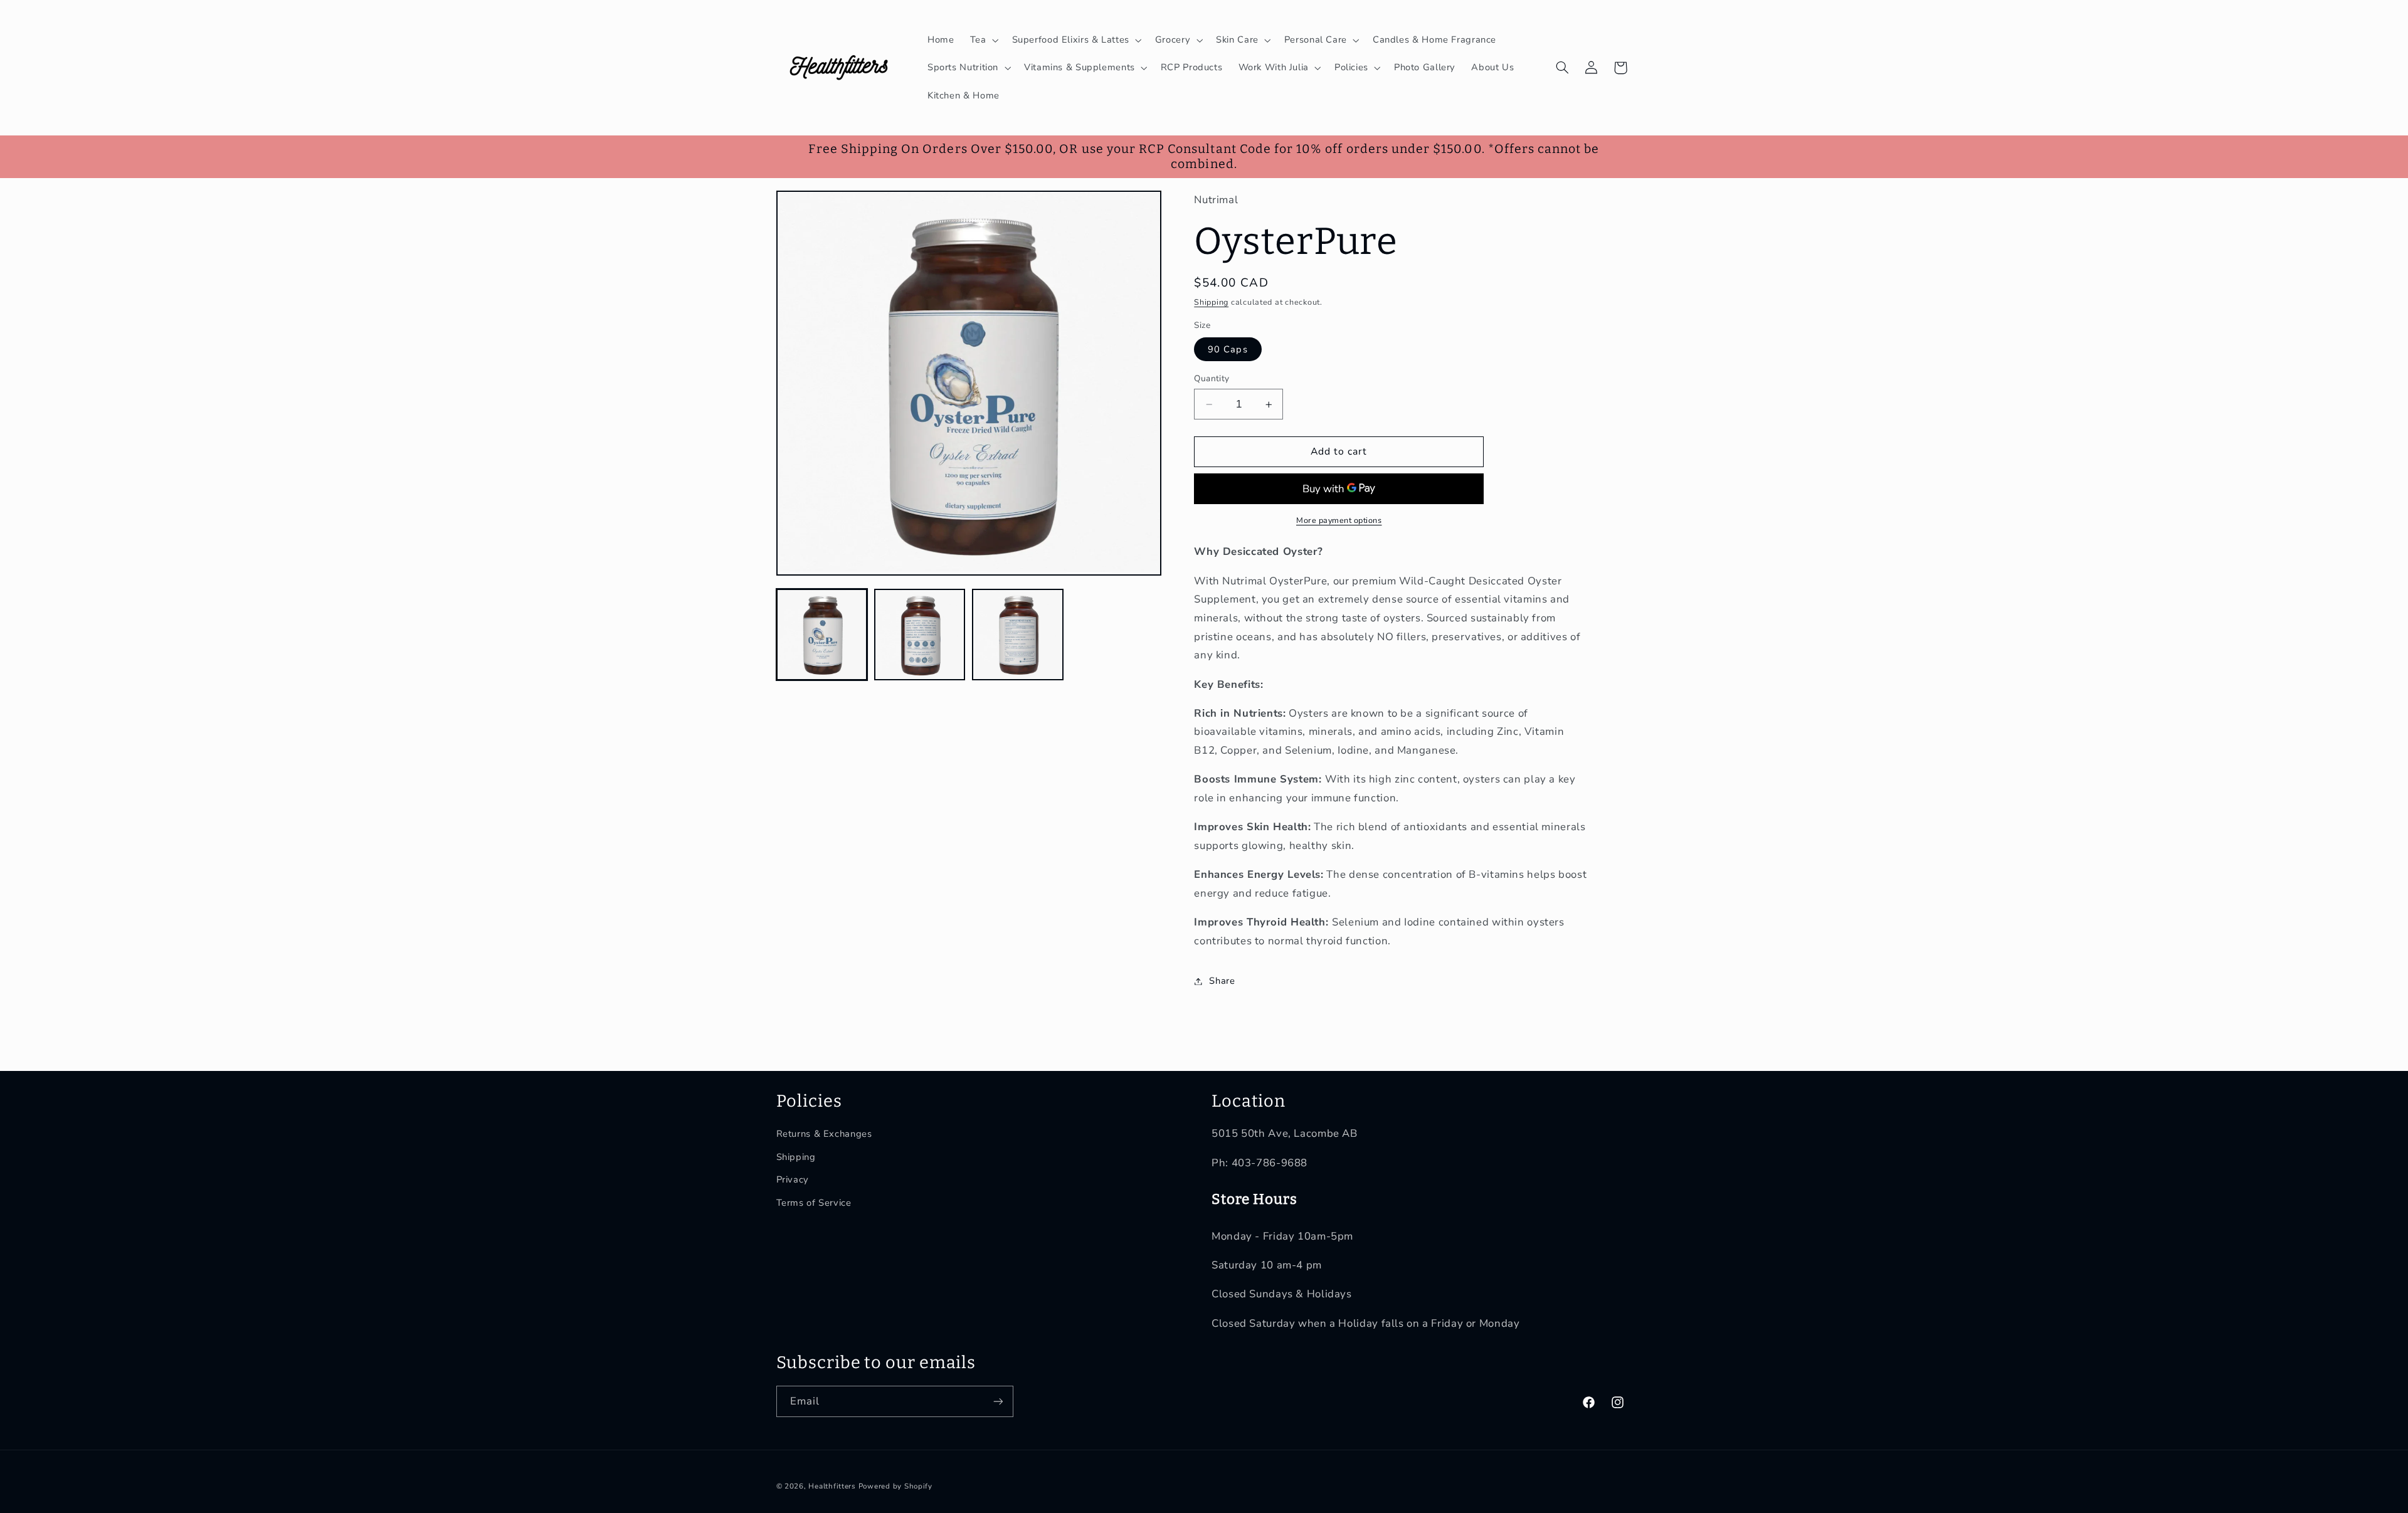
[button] (983, 40)
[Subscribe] (998, 1401)
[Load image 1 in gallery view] (822, 635)
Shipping (1211, 302)
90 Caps (1228, 349)
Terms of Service (814, 1203)
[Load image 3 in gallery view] (1018, 635)
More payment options (1339, 520)
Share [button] (1222, 981)
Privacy (793, 1179)
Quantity (1212, 378)
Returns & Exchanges (824, 1134)
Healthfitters (832, 1486)
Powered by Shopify (895, 1486)
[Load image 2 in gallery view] (920, 635)
